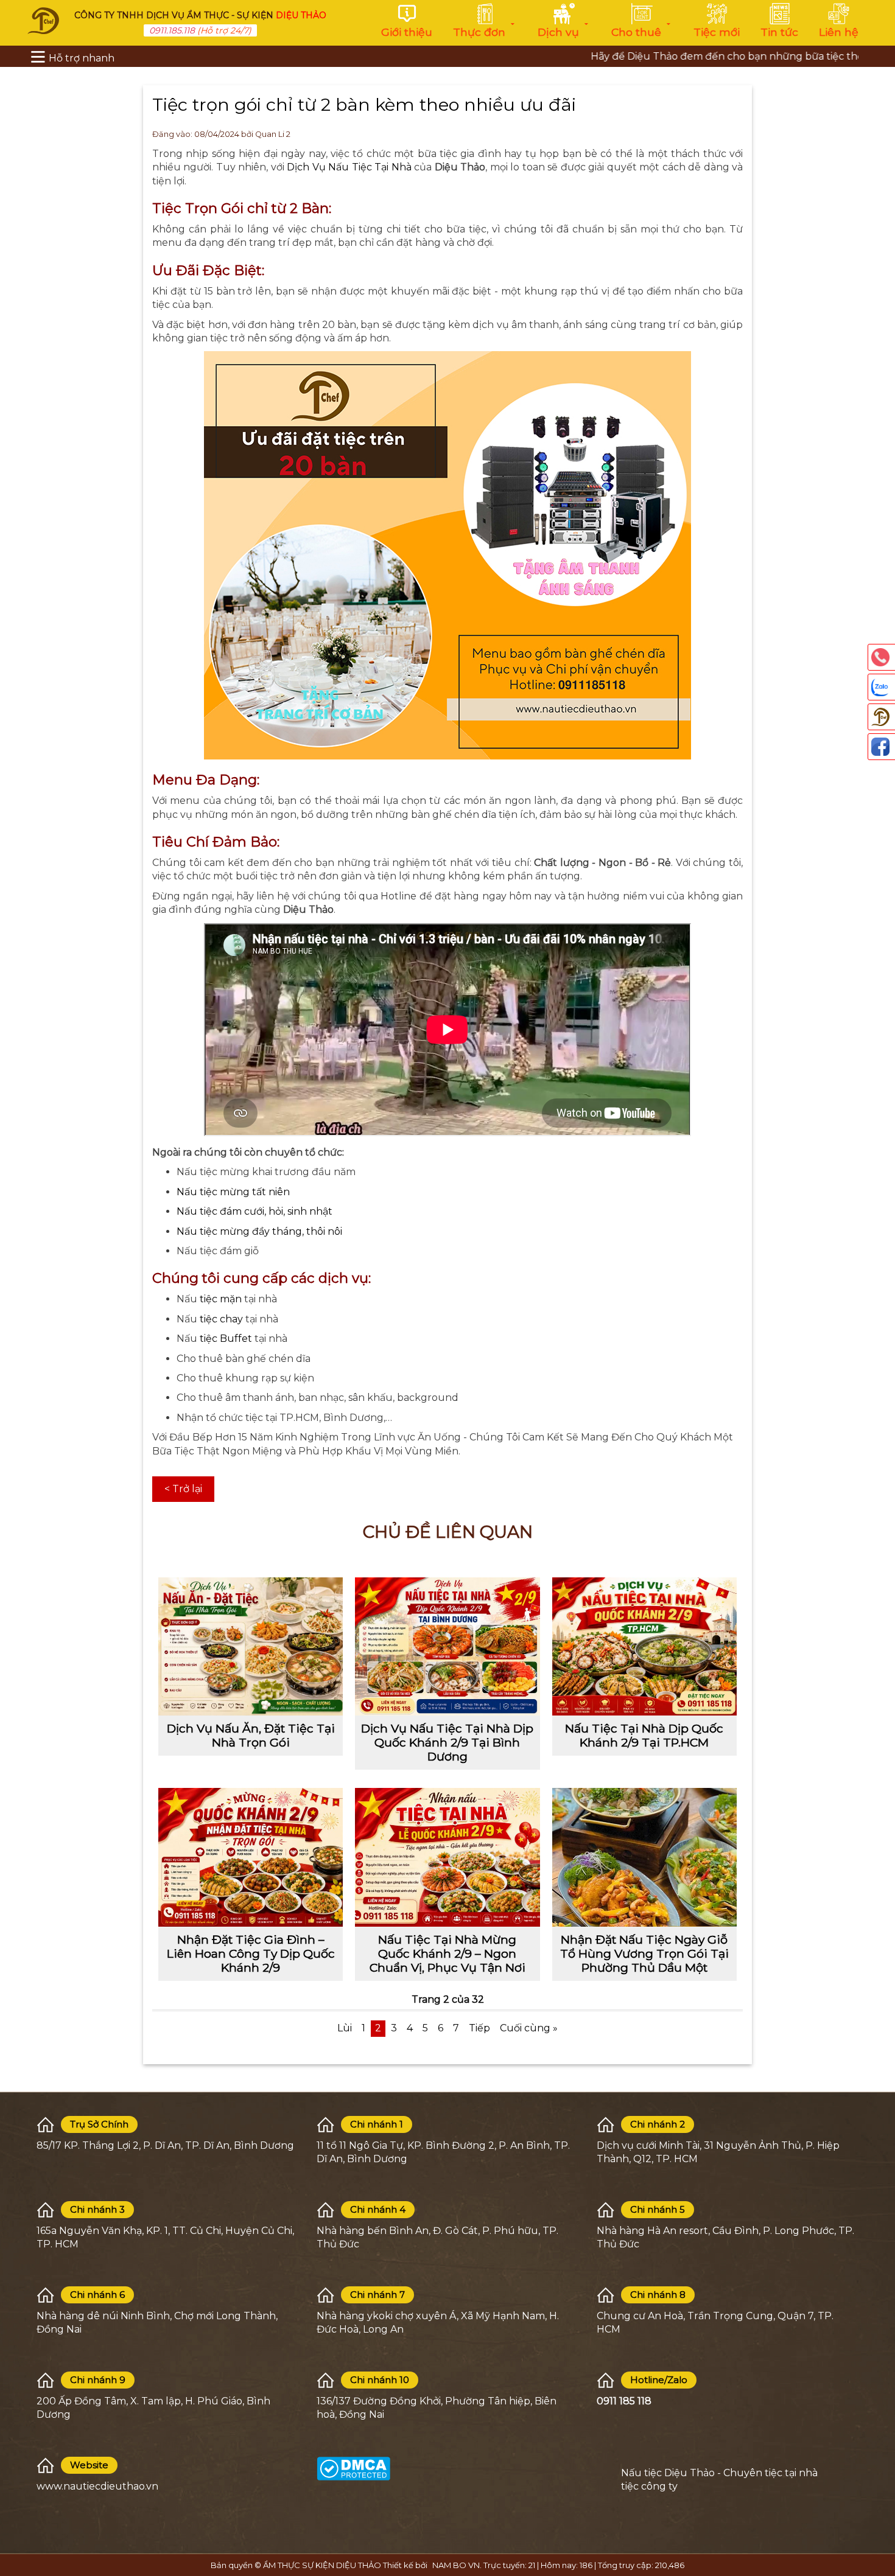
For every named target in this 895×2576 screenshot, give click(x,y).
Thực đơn (479, 32)
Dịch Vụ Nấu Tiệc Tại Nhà (349, 167)
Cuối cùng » (529, 2028)
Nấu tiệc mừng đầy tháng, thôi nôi (259, 1231)
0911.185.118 (172, 30)
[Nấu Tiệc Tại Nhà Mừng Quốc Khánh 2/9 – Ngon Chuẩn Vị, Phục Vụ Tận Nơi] (447, 1857)
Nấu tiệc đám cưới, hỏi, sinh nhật (254, 1211)
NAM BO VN (456, 2565)
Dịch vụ (558, 32)
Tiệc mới (717, 32)
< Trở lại (183, 1489)
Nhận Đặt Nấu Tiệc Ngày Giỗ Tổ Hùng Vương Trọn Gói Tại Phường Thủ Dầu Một (644, 1953)
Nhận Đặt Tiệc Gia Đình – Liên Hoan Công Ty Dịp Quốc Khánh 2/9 (251, 1953)
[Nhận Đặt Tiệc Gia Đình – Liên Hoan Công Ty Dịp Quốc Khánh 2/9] (251, 1857)
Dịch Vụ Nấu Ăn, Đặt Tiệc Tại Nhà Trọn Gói (251, 1735)
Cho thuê (636, 32)
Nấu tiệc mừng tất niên (233, 1192)
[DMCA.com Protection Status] (353, 2468)
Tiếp (479, 2028)
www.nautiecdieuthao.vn (97, 2486)
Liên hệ (839, 32)
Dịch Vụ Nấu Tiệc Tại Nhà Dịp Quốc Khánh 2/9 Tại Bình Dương (447, 1742)
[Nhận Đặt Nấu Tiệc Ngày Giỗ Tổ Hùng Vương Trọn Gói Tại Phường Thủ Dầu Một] (644, 1857)
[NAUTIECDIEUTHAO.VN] (43, 20)
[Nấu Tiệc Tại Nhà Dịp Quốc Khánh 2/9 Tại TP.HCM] (644, 1646)
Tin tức (779, 32)
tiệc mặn (221, 1299)
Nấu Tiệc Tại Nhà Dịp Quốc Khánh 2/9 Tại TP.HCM (644, 1735)
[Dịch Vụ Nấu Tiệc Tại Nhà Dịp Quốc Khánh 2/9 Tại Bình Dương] (447, 1646)
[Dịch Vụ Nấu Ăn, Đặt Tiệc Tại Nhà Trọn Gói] (251, 1646)
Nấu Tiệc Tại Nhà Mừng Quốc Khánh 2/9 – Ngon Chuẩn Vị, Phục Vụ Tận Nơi (447, 1953)
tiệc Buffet (227, 1339)
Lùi (345, 2028)
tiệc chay (220, 1319)
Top (880, 2515)
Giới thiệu (407, 32)
